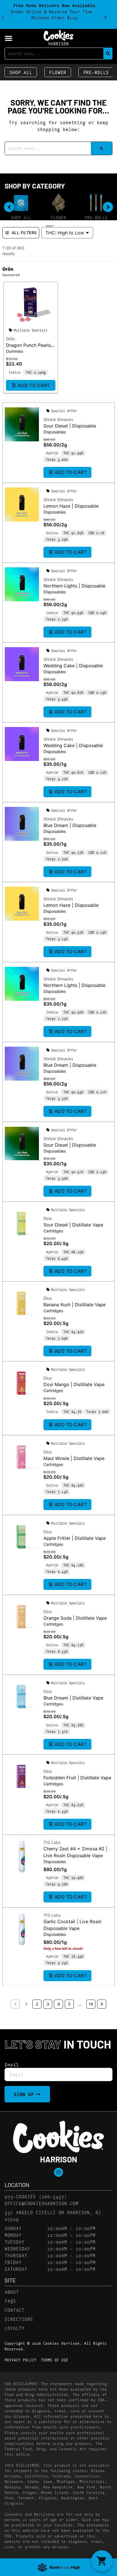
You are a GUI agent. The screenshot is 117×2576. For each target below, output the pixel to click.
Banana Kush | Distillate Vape (75, 1305)
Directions (19, 2319)
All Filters (24, 233)
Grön (10, 339)
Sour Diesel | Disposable (70, 426)
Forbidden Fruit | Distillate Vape (77, 1778)
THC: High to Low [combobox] (65, 233)
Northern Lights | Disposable (74, 586)
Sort (50, 226)
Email (12, 2064)
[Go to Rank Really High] (58, 2567)
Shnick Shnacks (58, 419)
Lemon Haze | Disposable (71, 506)
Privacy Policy (20, 2360)
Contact (14, 2310)
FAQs (10, 2301)
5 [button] (69, 2004)
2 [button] (37, 2004)
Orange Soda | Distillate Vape (75, 1618)
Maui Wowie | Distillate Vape (74, 1458)
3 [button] (48, 2004)
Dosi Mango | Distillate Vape (74, 1384)
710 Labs (52, 1842)
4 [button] (59, 2004)
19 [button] (91, 2004)
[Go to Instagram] (58, 2172)
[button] (9, 38)
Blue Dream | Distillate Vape (73, 1698)
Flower (58, 72)
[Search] (108, 53)
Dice (48, 1218)
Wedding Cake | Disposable (73, 666)
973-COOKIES (20, 2196)
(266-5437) (53, 2196)
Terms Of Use (55, 2360)
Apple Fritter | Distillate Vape (75, 1538)
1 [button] (26, 2004)
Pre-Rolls (96, 72)
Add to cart (34, 385)
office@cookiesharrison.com (41, 2203)
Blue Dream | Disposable (70, 825)
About (12, 2292)
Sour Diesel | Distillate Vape (73, 1225)
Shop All (21, 72)
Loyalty (14, 2328)
